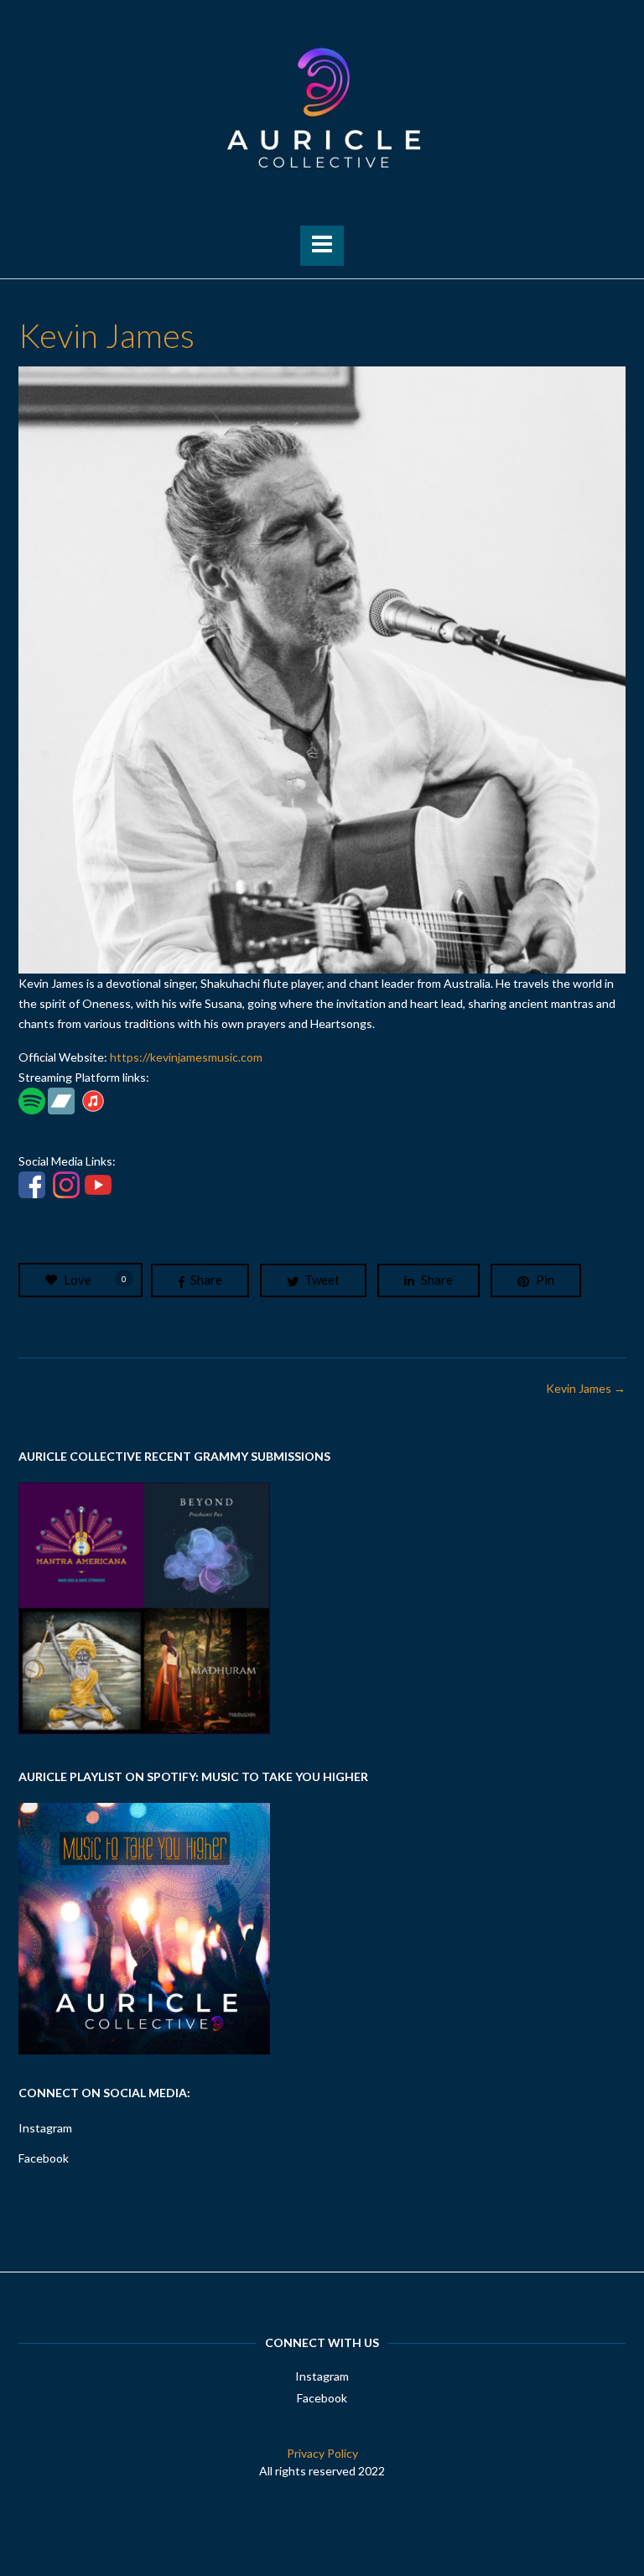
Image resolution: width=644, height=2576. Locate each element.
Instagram (45, 2128)
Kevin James (586, 1388)
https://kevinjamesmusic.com (186, 1057)
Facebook (44, 2158)
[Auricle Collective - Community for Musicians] (322, 108)
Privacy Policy (322, 2453)
